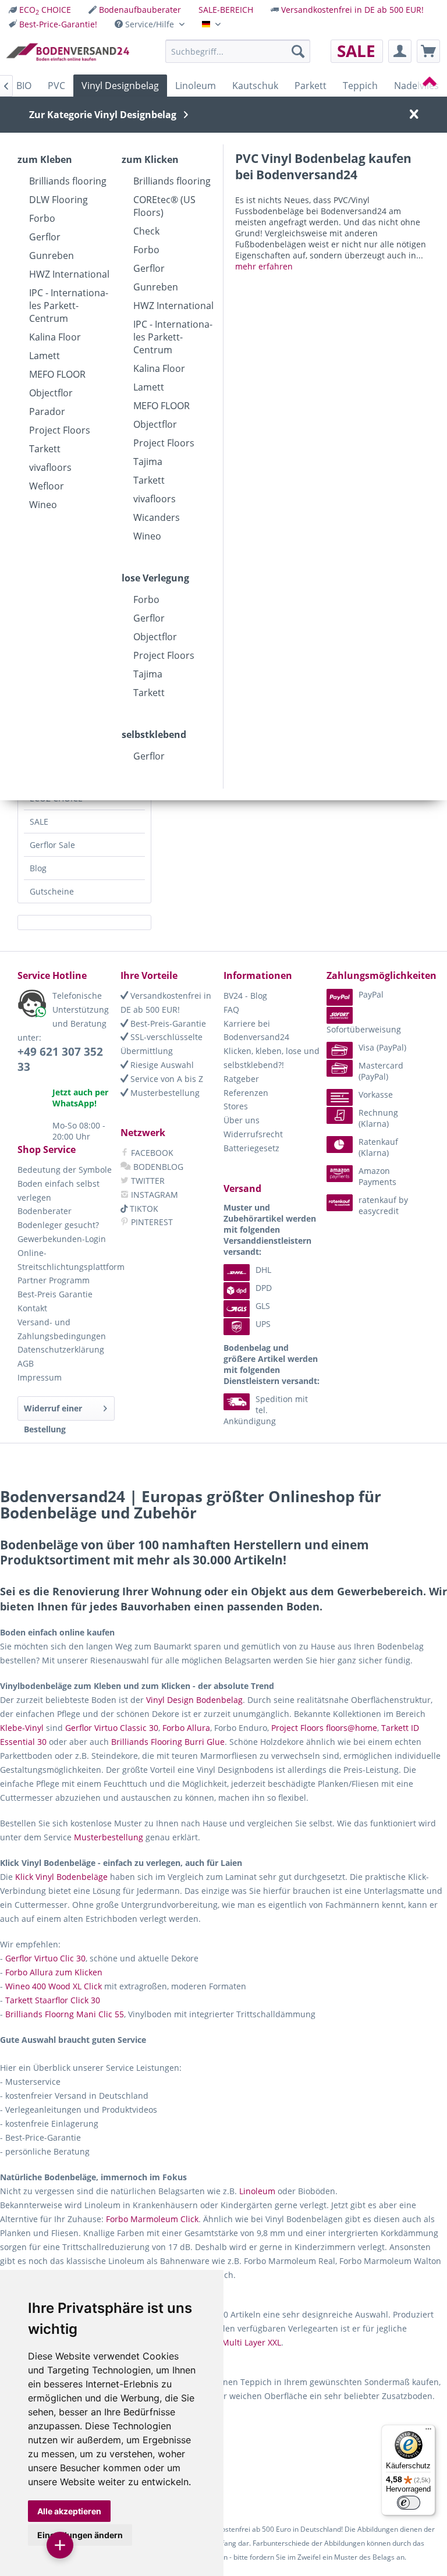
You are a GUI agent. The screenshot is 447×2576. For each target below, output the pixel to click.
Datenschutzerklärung (61, 1349)
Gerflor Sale (52, 845)
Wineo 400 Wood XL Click (54, 1986)
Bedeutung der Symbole (65, 1170)
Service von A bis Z (166, 1079)
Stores (236, 1106)
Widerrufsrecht (253, 1134)
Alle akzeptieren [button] (69, 2511)
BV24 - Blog (245, 996)
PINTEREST (151, 1222)
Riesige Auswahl (161, 1065)
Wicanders (157, 517)
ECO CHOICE (45, 10)
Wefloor (47, 486)
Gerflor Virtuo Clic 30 (45, 1958)
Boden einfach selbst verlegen (58, 1191)
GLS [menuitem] (263, 1306)
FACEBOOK (151, 1153)
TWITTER (147, 1181)
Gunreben (52, 256)
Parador (47, 411)
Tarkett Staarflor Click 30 (53, 2000)
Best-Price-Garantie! (58, 24)
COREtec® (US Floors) (164, 206)
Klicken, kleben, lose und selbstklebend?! (272, 1058)
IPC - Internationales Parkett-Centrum (69, 306)
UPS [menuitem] (263, 1324)
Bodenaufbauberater (140, 10)
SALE (39, 822)
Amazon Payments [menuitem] (377, 1176)
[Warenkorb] (428, 51)
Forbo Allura (186, 1728)
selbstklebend (154, 735)
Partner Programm (54, 1280)
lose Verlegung (155, 578)
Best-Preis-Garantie (167, 1023)
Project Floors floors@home (324, 1728)
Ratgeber (241, 1079)
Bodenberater (45, 1211)
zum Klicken (150, 159)
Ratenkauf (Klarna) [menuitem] (378, 1147)
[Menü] (428, 2432)
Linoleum (257, 2191)
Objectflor (51, 393)
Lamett (45, 356)
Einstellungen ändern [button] (80, 2535)
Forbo (42, 218)
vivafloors (50, 467)
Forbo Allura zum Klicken (54, 1972)
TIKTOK (143, 1209)
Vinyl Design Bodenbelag (194, 1700)
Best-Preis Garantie (55, 1294)
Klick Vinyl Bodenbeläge (61, 1877)
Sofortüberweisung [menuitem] (364, 1029)
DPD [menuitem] (264, 1288)
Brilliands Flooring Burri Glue (168, 1742)
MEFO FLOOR (57, 374)
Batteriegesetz (251, 1148)
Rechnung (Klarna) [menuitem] (378, 1118)
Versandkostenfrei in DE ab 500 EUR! (352, 10)
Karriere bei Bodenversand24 (256, 1030)
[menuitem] (40, 10)
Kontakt (32, 1308)
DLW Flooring (58, 200)
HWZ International (69, 274)
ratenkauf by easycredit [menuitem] (383, 1205)
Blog (38, 868)
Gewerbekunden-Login (62, 1239)
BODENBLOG (157, 1167)
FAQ (231, 1010)
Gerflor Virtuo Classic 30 (112, 1728)
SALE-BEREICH (226, 10)
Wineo (43, 505)
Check (146, 231)
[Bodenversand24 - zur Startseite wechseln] (68, 54)
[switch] (409, 2503)
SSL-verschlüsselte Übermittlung (162, 1044)
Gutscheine (52, 891)
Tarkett (45, 449)
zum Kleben (45, 159)
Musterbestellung (164, 1093)
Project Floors (60, 430)
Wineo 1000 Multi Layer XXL (228, 2342)
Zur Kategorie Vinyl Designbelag (103, 115)
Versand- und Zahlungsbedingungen (62, 1329)
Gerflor (45, 237)
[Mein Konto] (400, 51)
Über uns (242, 1120)
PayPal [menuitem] (371, 994)
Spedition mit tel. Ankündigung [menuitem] (266, 1410)
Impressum (40, 1377)
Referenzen (246, 1093)
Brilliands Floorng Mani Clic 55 (65, 2014)
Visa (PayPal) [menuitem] (382, 1047)
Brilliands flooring (68, 181)
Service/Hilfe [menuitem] (150, 24)
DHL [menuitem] (263, 1270)
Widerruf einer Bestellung (53, 1412)
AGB (26, 1363)
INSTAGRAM (153, 1195)
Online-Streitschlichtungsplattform (66, 1260)
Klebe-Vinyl (22, 1728)
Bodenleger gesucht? (58, 1225)
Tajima (148, 462)
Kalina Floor (55, 337)
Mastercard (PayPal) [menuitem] (381, 1071)
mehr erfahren (264, 266)
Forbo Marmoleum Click (152, 2219)
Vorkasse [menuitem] (376, 1094)
